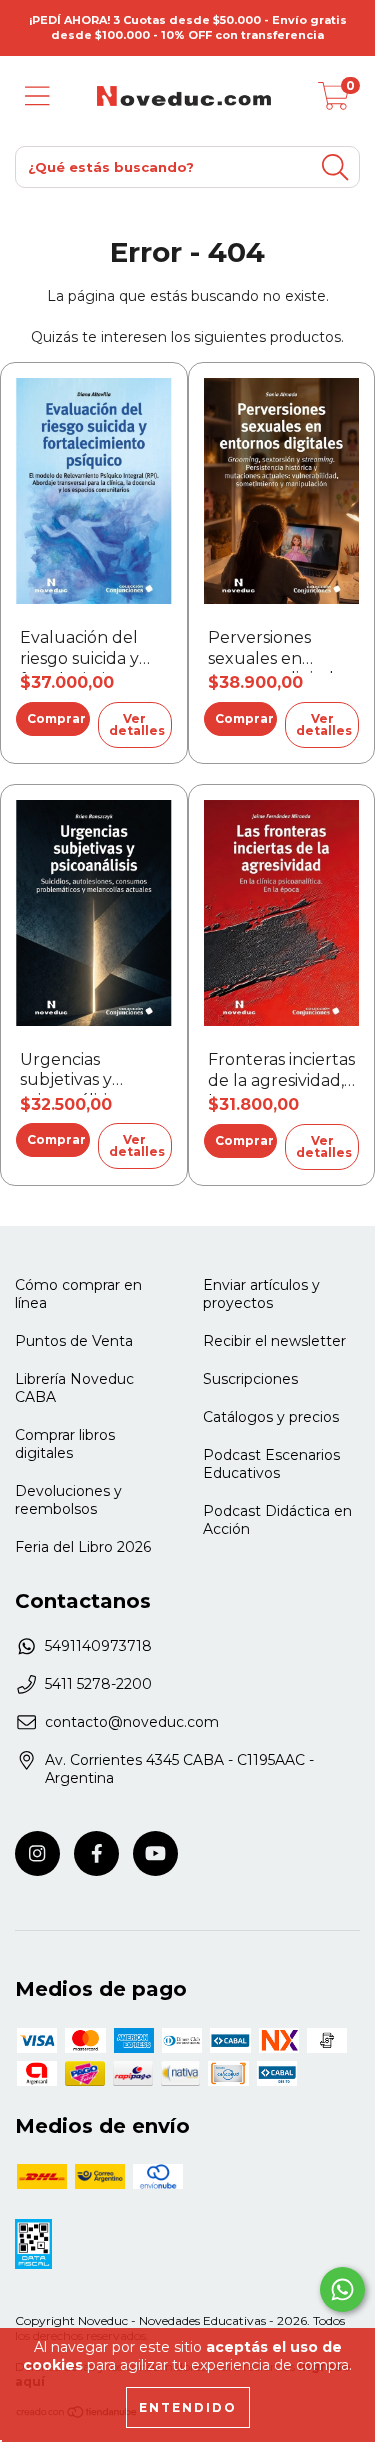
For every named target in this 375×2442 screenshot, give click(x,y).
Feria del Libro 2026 (83, 1547)
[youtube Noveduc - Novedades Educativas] (155, 1853)
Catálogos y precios (271, 1417)
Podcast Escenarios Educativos (271, 1464)
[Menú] (37, 96)
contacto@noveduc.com (132, 1722)
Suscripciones (250, 1379)
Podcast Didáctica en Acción (277, 1520)
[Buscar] (335, 167)
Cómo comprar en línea (78, 1294)
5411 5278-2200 (98, 1684)
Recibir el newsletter (274, 1341)
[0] (334, 101)
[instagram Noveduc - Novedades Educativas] (37, 1853)
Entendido (188, 2407)
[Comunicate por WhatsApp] (342, 2289)
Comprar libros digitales (65, 1444)
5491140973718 (98, 1646)
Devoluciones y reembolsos (68, 1500)
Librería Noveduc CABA (74, 1388)
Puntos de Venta (74, 1341)
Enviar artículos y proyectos (261, 1294)
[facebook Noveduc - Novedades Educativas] (96, 1853)
